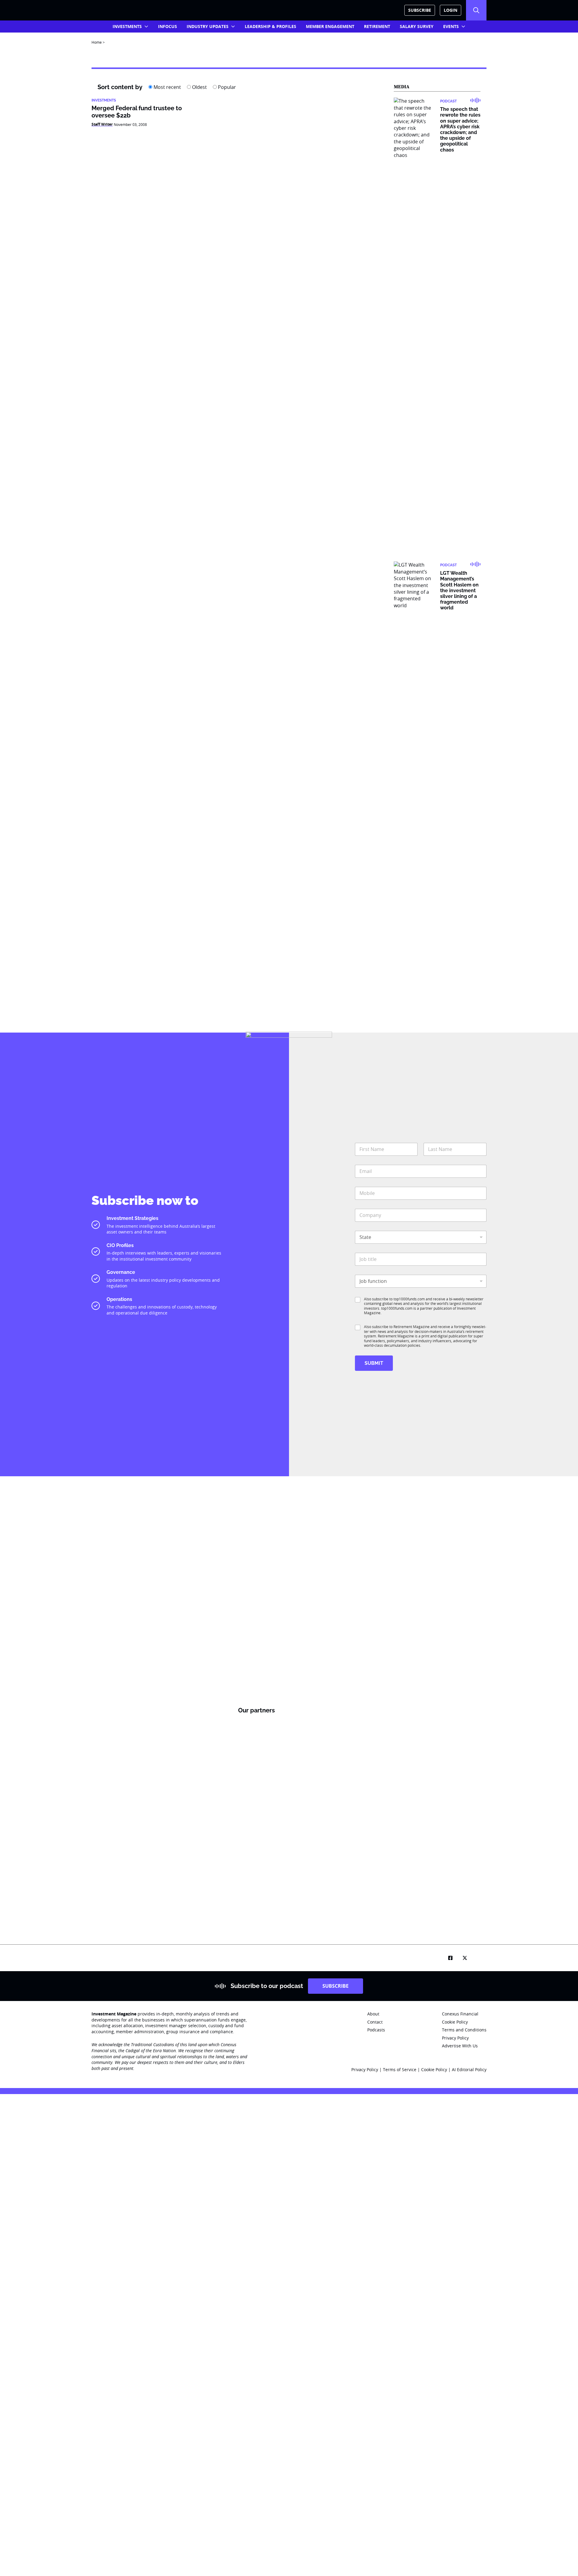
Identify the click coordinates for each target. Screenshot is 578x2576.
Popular (226, 87)
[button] (476, 10)
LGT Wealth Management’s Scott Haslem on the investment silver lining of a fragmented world (459, 590)
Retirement (377, 26)
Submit (374, 1363)
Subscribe (420, 10)
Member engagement (330, 26)
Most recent (167, 87)
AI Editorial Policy (469, 2070)
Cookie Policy (435, 2070)
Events (451, 26)
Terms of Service (400, 2070)
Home (97, 42)
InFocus (168, 26)
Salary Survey (417, 26)
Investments (127, 26)
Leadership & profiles (270, 26)
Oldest (199, 87)
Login (451, 10)
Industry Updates (208, 26)
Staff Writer (102, 124)
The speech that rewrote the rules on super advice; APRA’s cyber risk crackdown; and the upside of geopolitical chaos (460, 129)
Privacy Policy (365, 2070)
